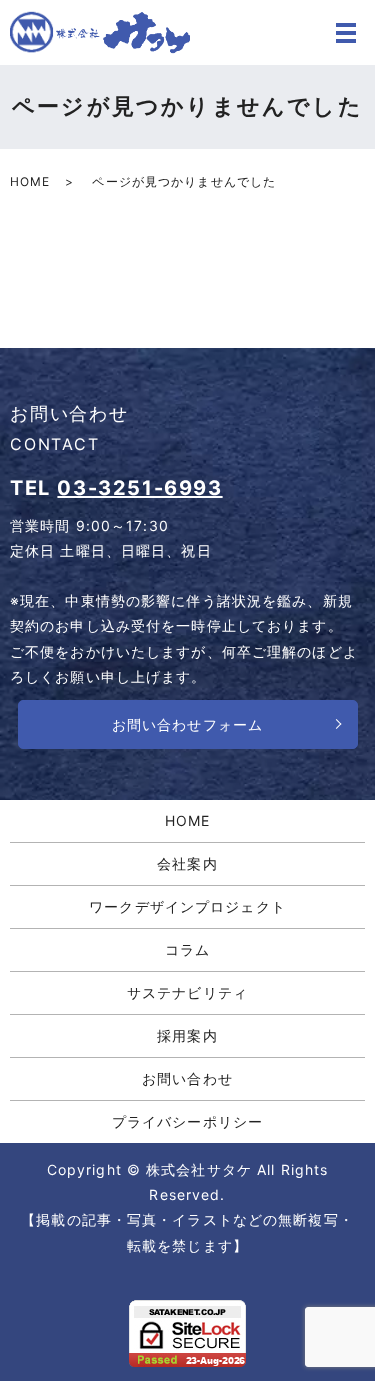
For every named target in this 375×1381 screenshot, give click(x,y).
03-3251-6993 (139, 488)
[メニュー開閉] (346, 33)
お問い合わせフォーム (187, 724)
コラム (187, 949)
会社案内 (187, 863)
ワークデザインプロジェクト (187, 906)
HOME (30, 181)
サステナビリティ (187, 992)
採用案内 (187, 1035)
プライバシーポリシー (187, 1121)
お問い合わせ (187, 1078)
